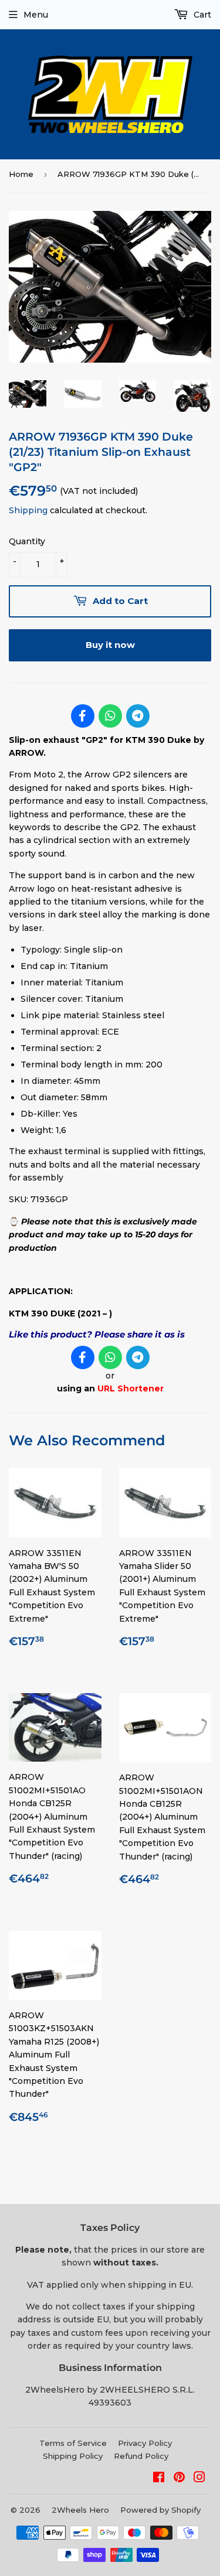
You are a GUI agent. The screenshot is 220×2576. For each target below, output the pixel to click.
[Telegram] (138, 716)
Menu (36, 15)
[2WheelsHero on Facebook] (159, 2479)
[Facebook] (83, 716)
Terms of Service (73, 2443)
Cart (201, 15)
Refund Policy (141, 2456)
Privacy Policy (145, 2443)
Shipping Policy (73, 2456)
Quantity (27, 541)
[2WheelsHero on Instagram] (199, 2479)
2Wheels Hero (80, 2510)
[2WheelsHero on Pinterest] (179, 2479)
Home (21, 174)
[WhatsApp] (110, 716)
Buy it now (110, 645)
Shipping (28, 510)
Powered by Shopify (160, 2510)
